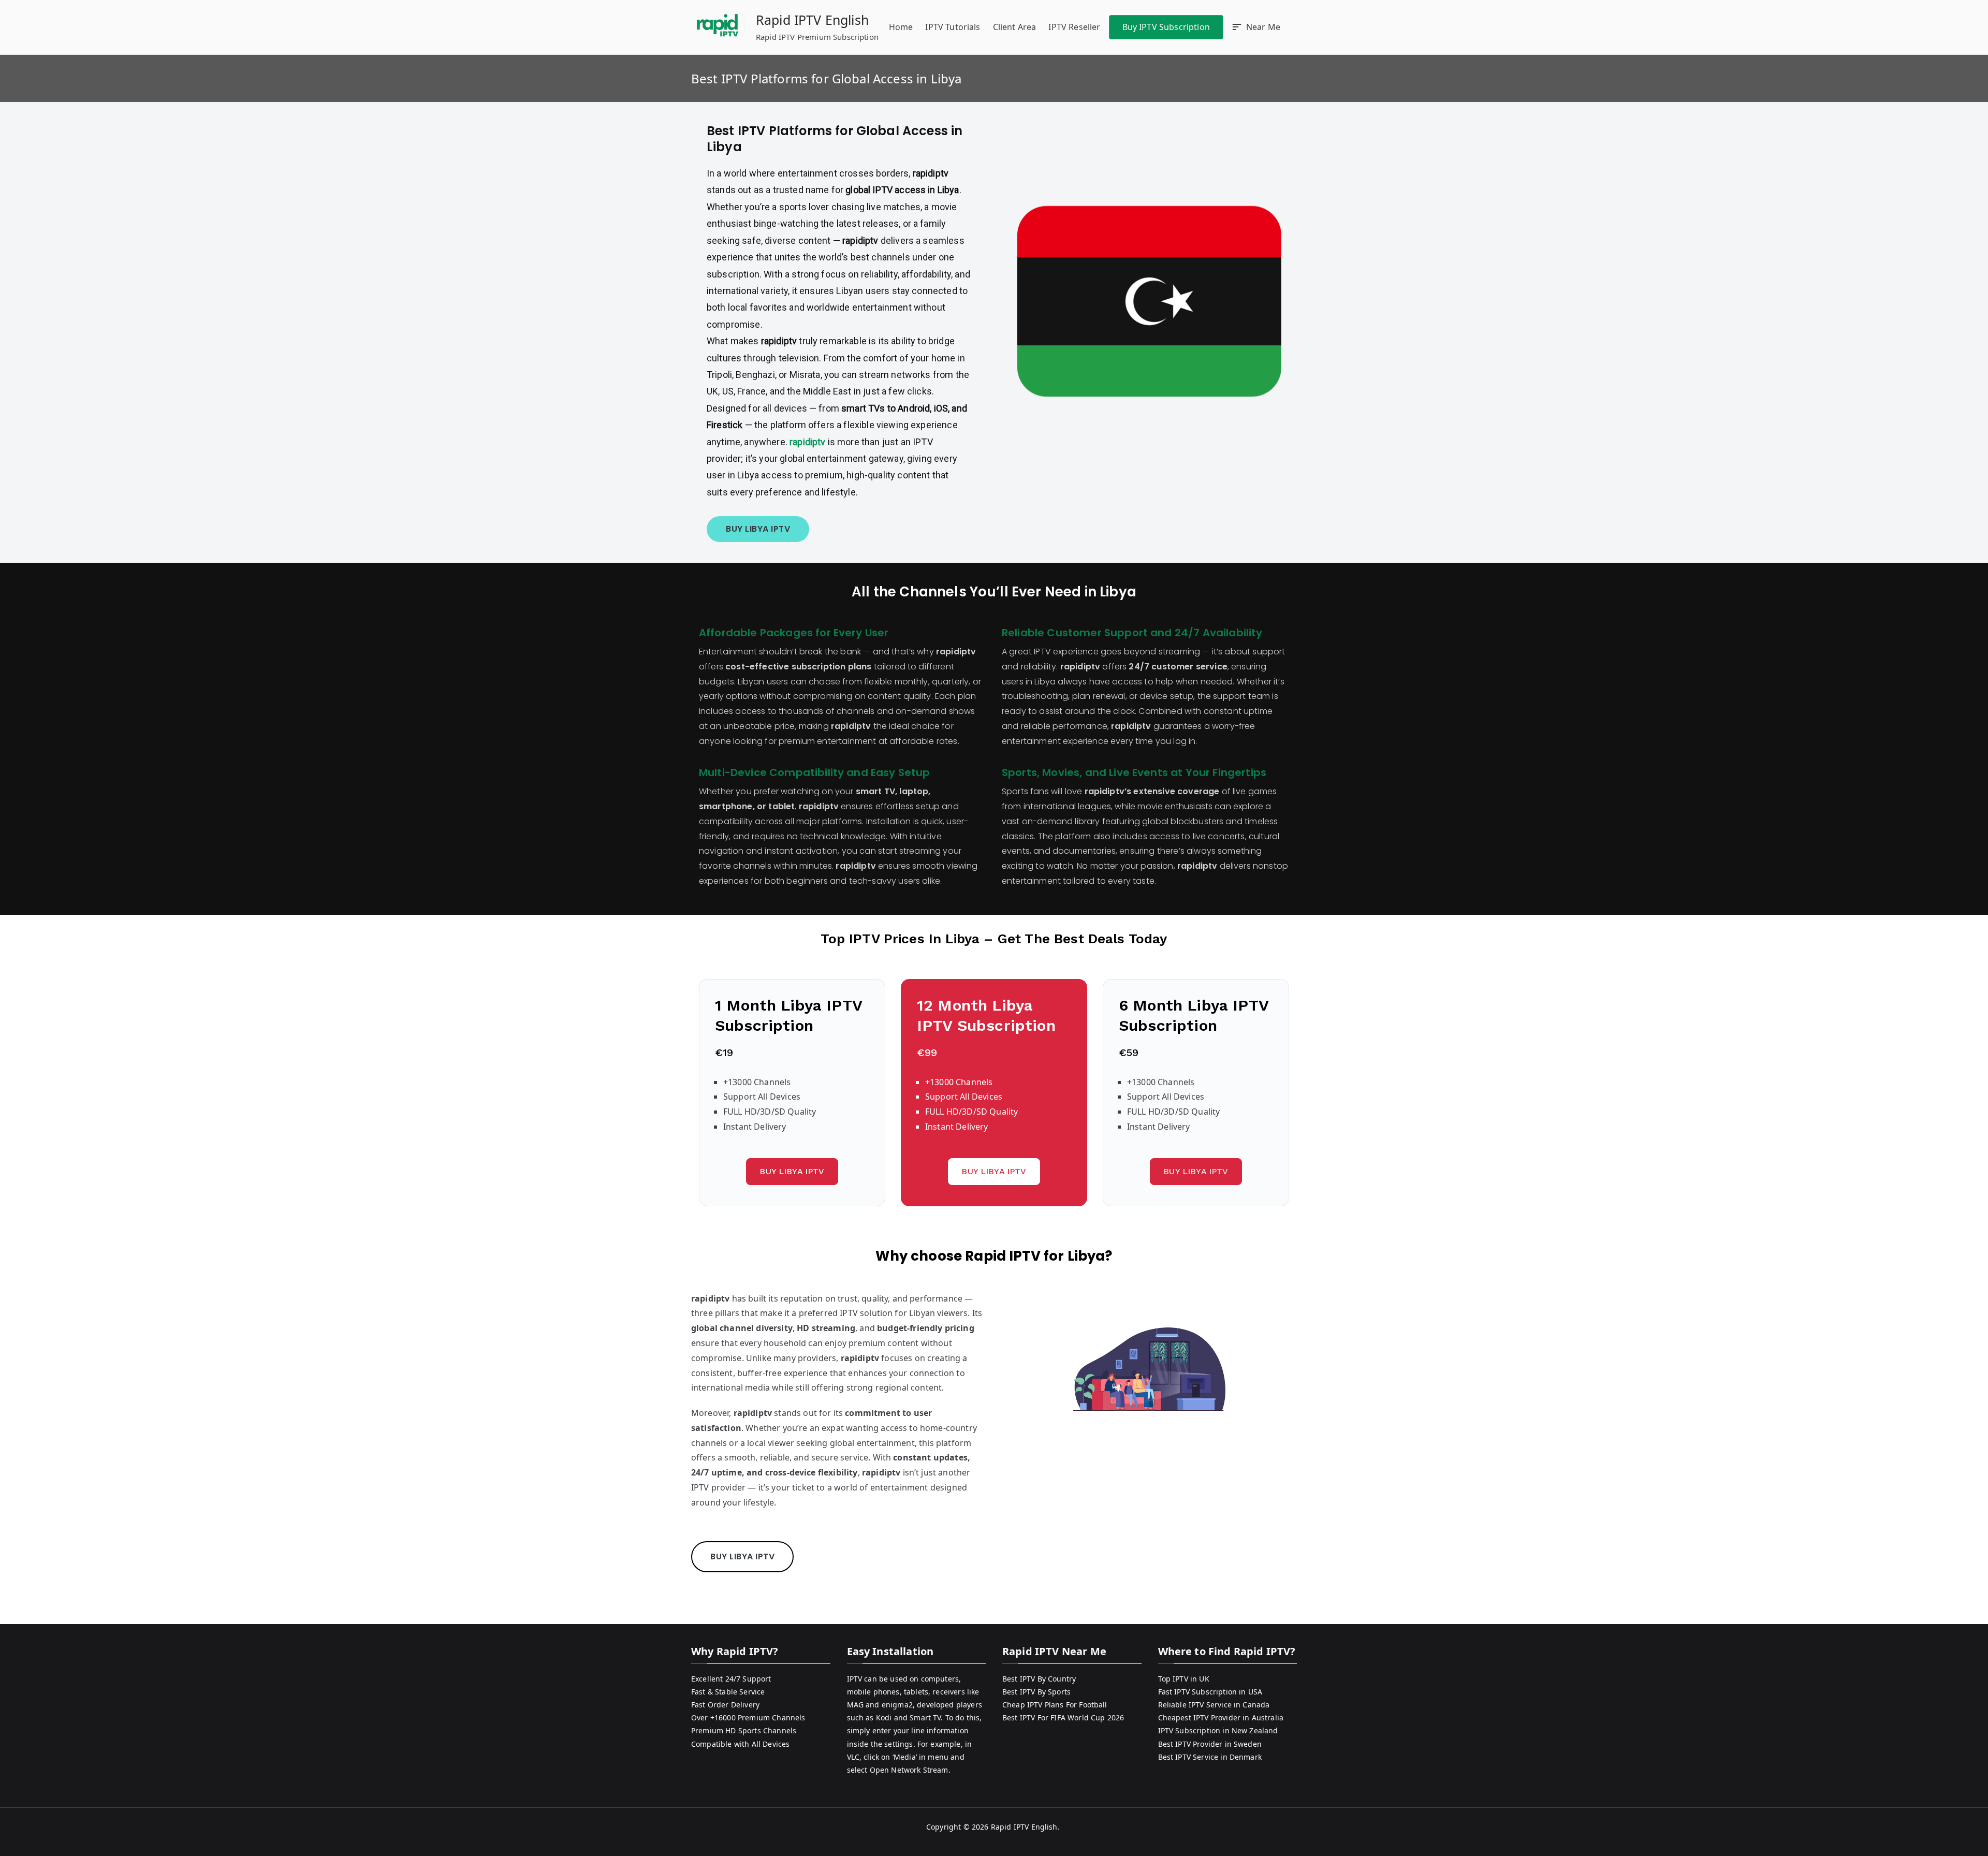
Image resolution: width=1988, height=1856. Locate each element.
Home (901, 27)
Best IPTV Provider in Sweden (1210, 1744)
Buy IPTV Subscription (1166, 27)
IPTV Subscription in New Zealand (1218, 1730)
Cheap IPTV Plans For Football (1055, 1705)
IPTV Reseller (1074, 27)
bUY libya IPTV (758, 529)
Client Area (1015, 27)
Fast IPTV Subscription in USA (1210, 1692)
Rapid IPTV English (812, 20)
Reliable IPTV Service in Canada (1214, 1705)
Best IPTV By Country (1039, 1679)
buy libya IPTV (742, 1557)
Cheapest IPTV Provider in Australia (1221, 1718)
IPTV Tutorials (953, 27)
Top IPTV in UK (1184, 1679)
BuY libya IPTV (792, 1171)
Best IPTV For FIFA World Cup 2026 (1063, 1718)
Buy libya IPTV (1196, 1171)
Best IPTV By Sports (1036, 1692)
